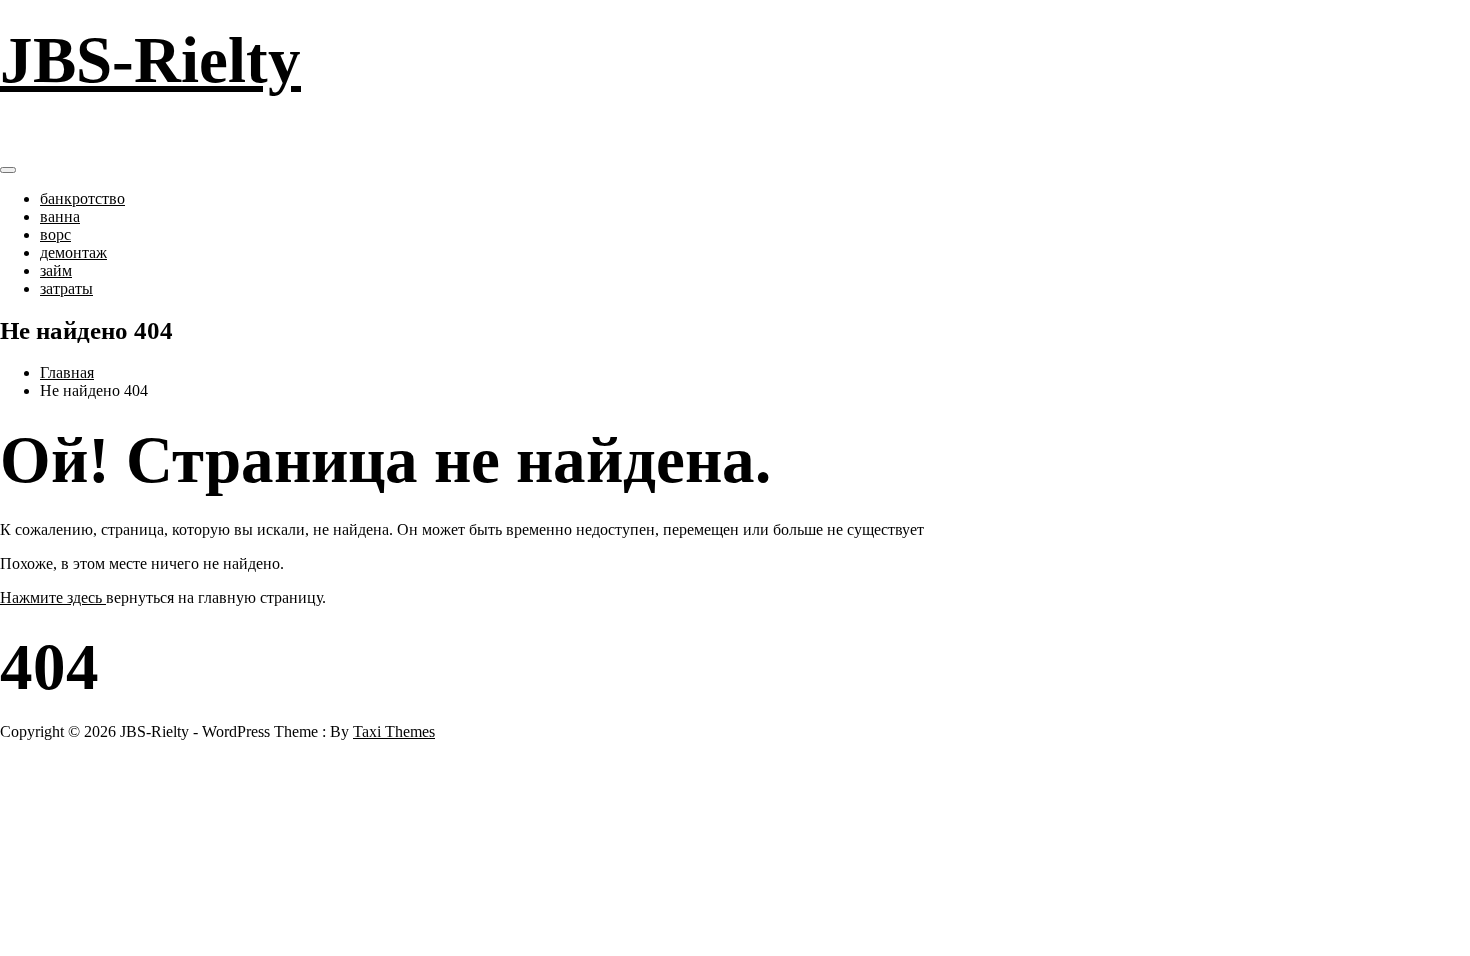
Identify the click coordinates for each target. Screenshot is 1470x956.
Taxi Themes (394, 731)
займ (56, 270)
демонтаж (73, 252)
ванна (60, 216)
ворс (55, 234)
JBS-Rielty (150, 60)
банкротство (82, 198)
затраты (66, 288)
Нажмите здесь (53, 597)
